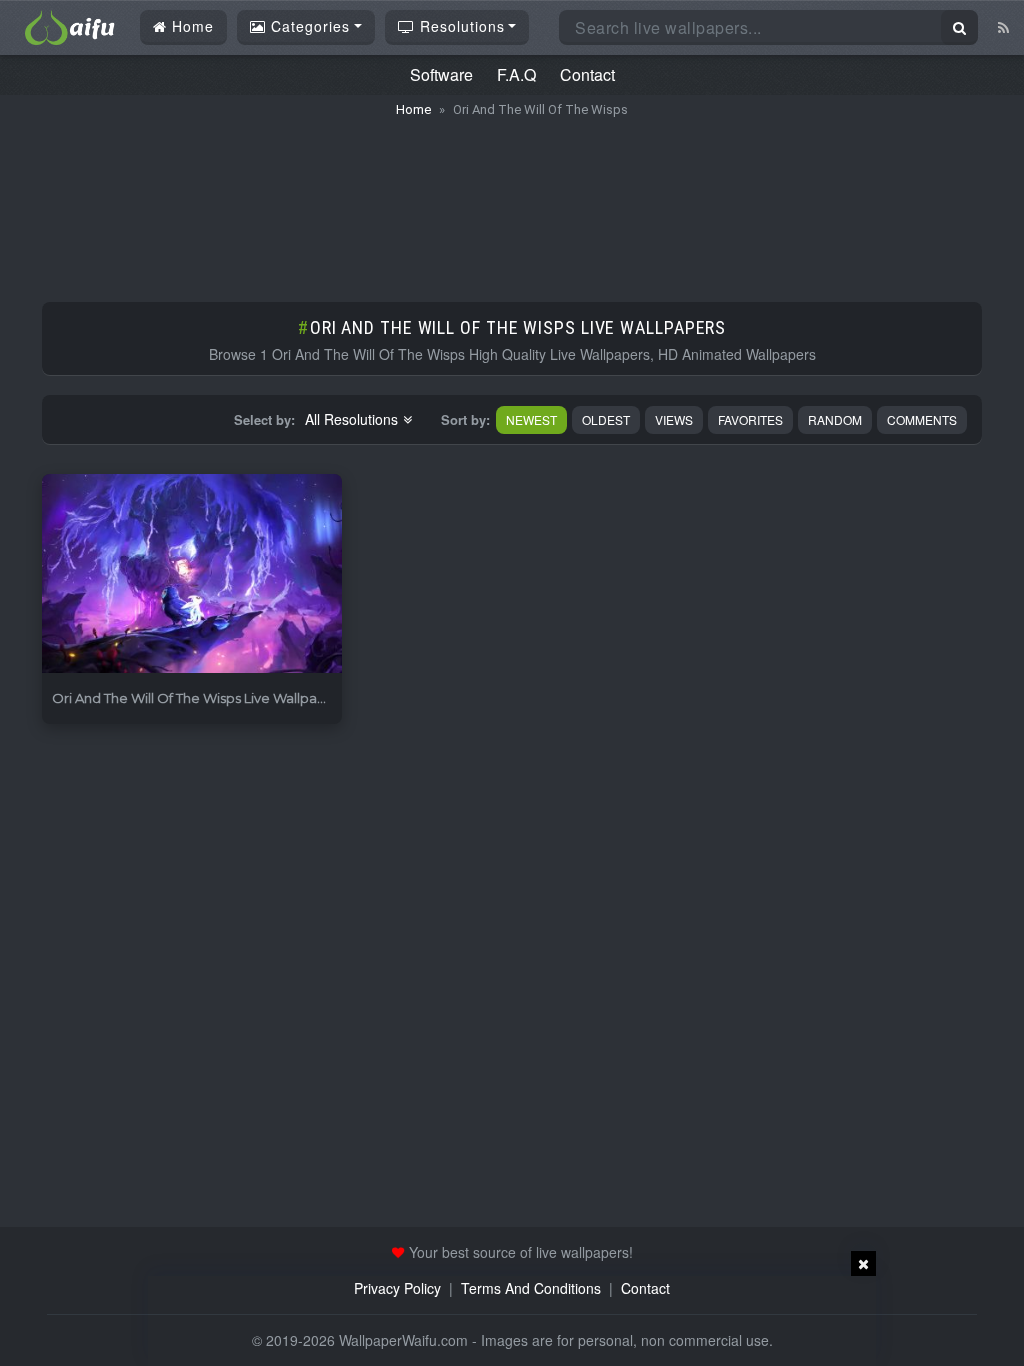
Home (190, 26)
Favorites (750, 419)
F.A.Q (516, 74)
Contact (587, 74)
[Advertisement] (512, 200)
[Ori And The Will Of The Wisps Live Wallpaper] (192, 574)
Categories (308, 26)
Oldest (606, 419)
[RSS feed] (1003, 27)
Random (835, 419)
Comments (922, 419)
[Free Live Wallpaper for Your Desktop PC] (70, 25)
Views (674, 419)
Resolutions (460, 26)
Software (441, 74)
